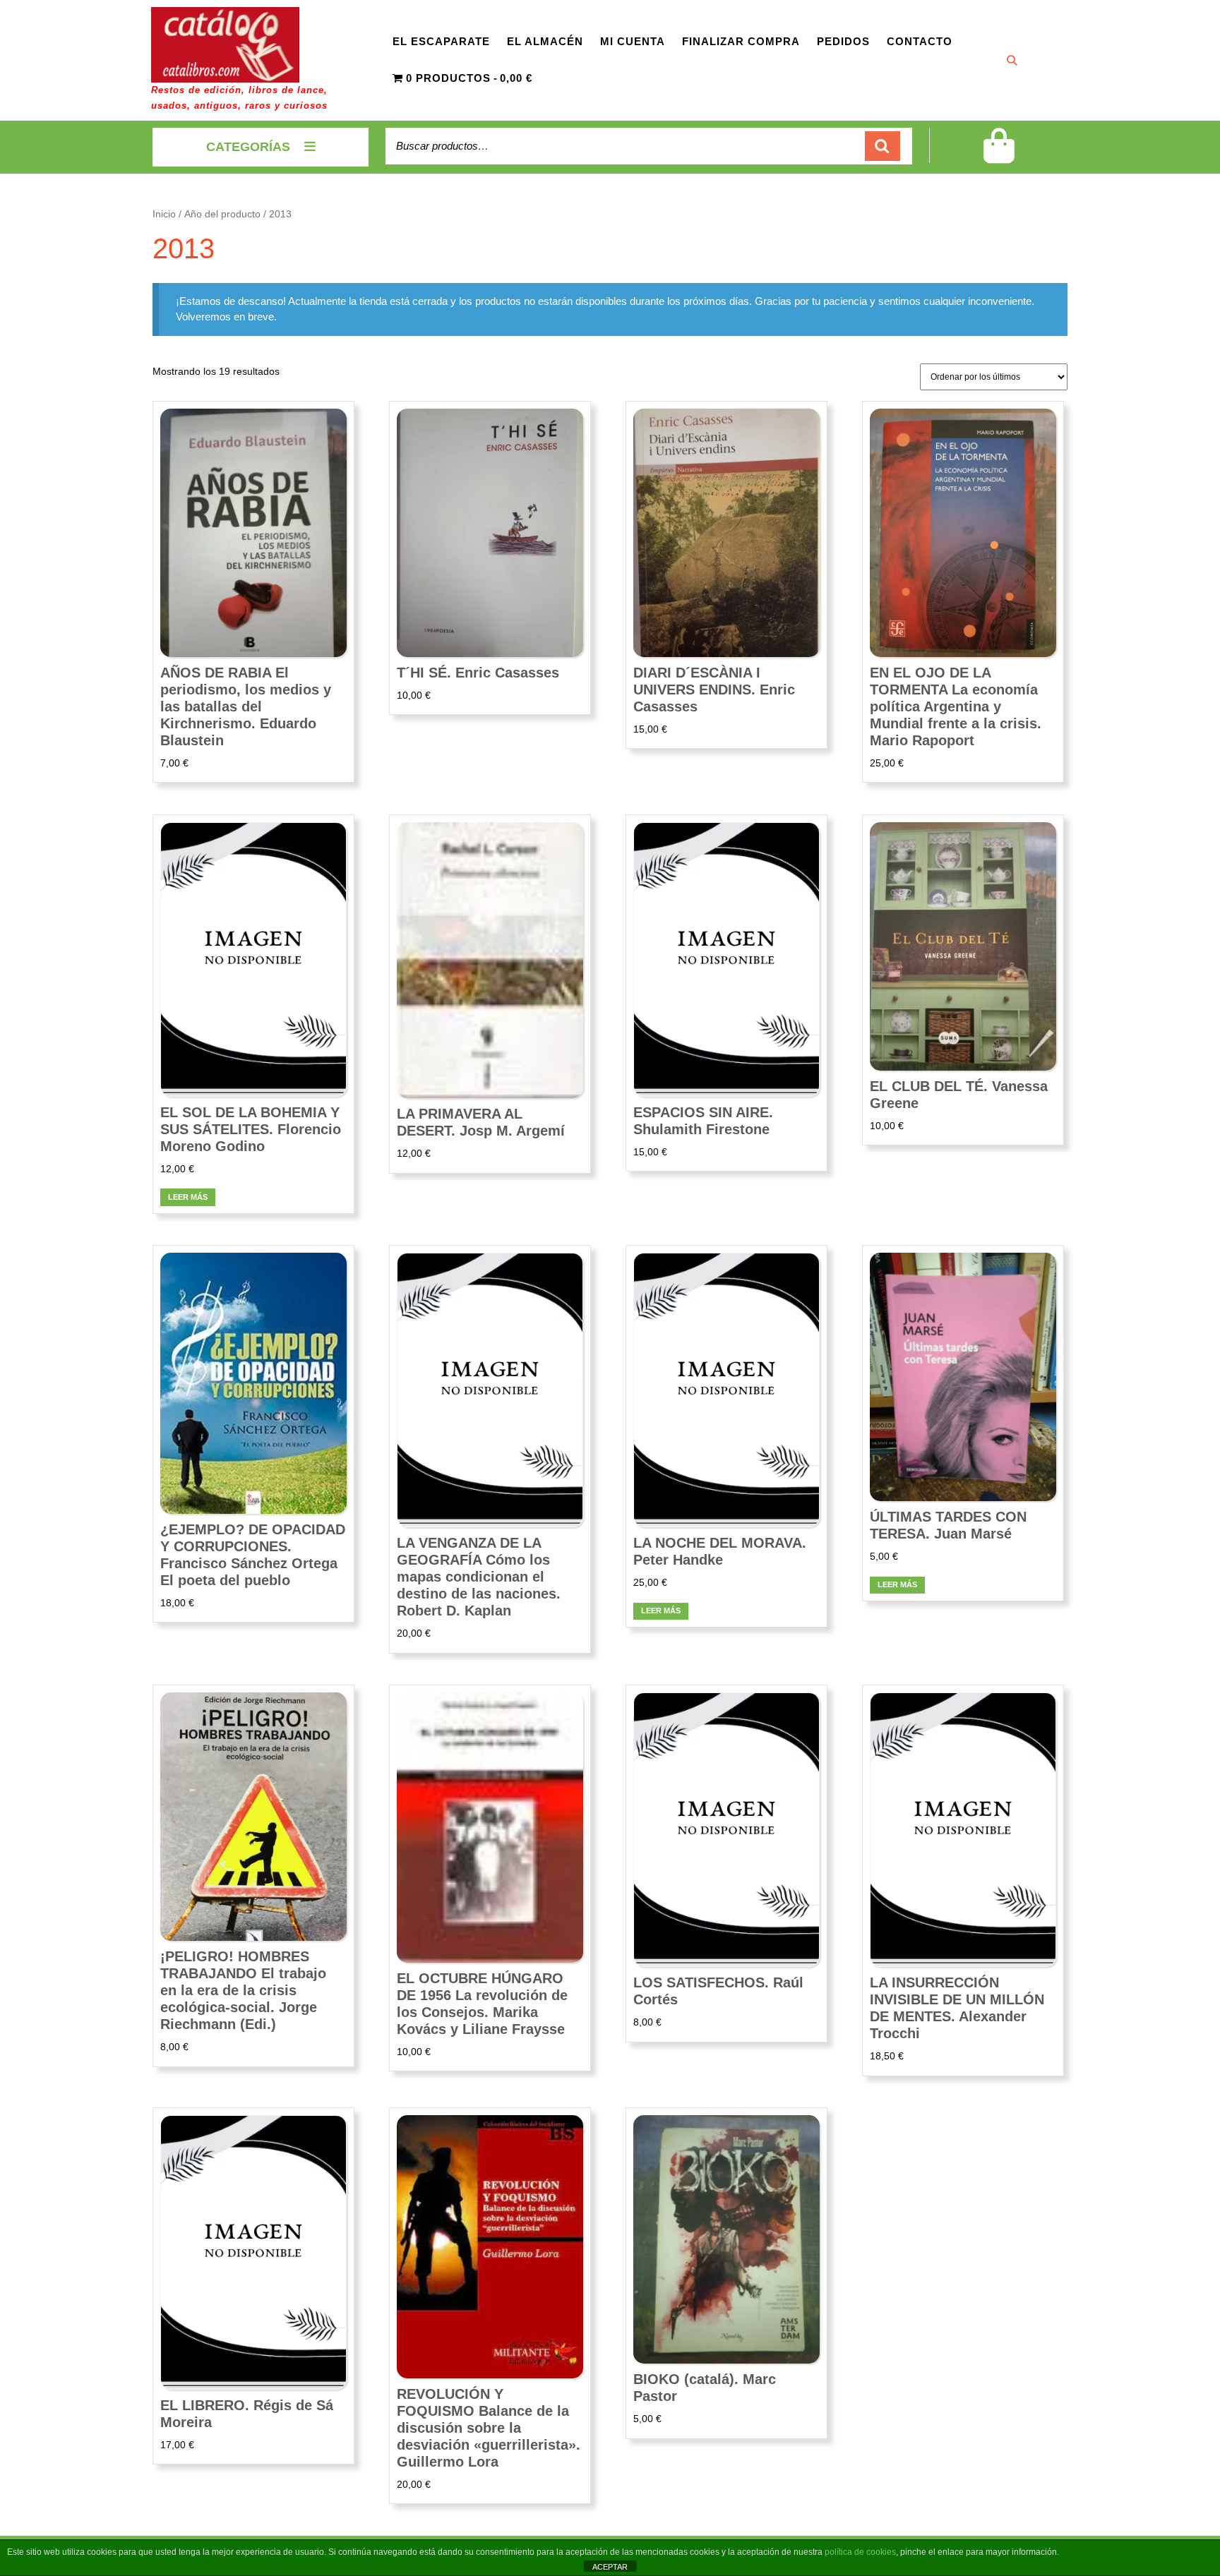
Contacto (920, 41)
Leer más (188, 1197)
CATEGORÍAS (248, 147)
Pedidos (843, 41)
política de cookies (860, 2552)
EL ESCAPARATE (441, 41)
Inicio (164, 214)
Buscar (883, 146)
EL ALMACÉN (545, 41)
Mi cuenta (633, 41)
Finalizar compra (741, 41)
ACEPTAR (610, 2567)
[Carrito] (999, 155)
